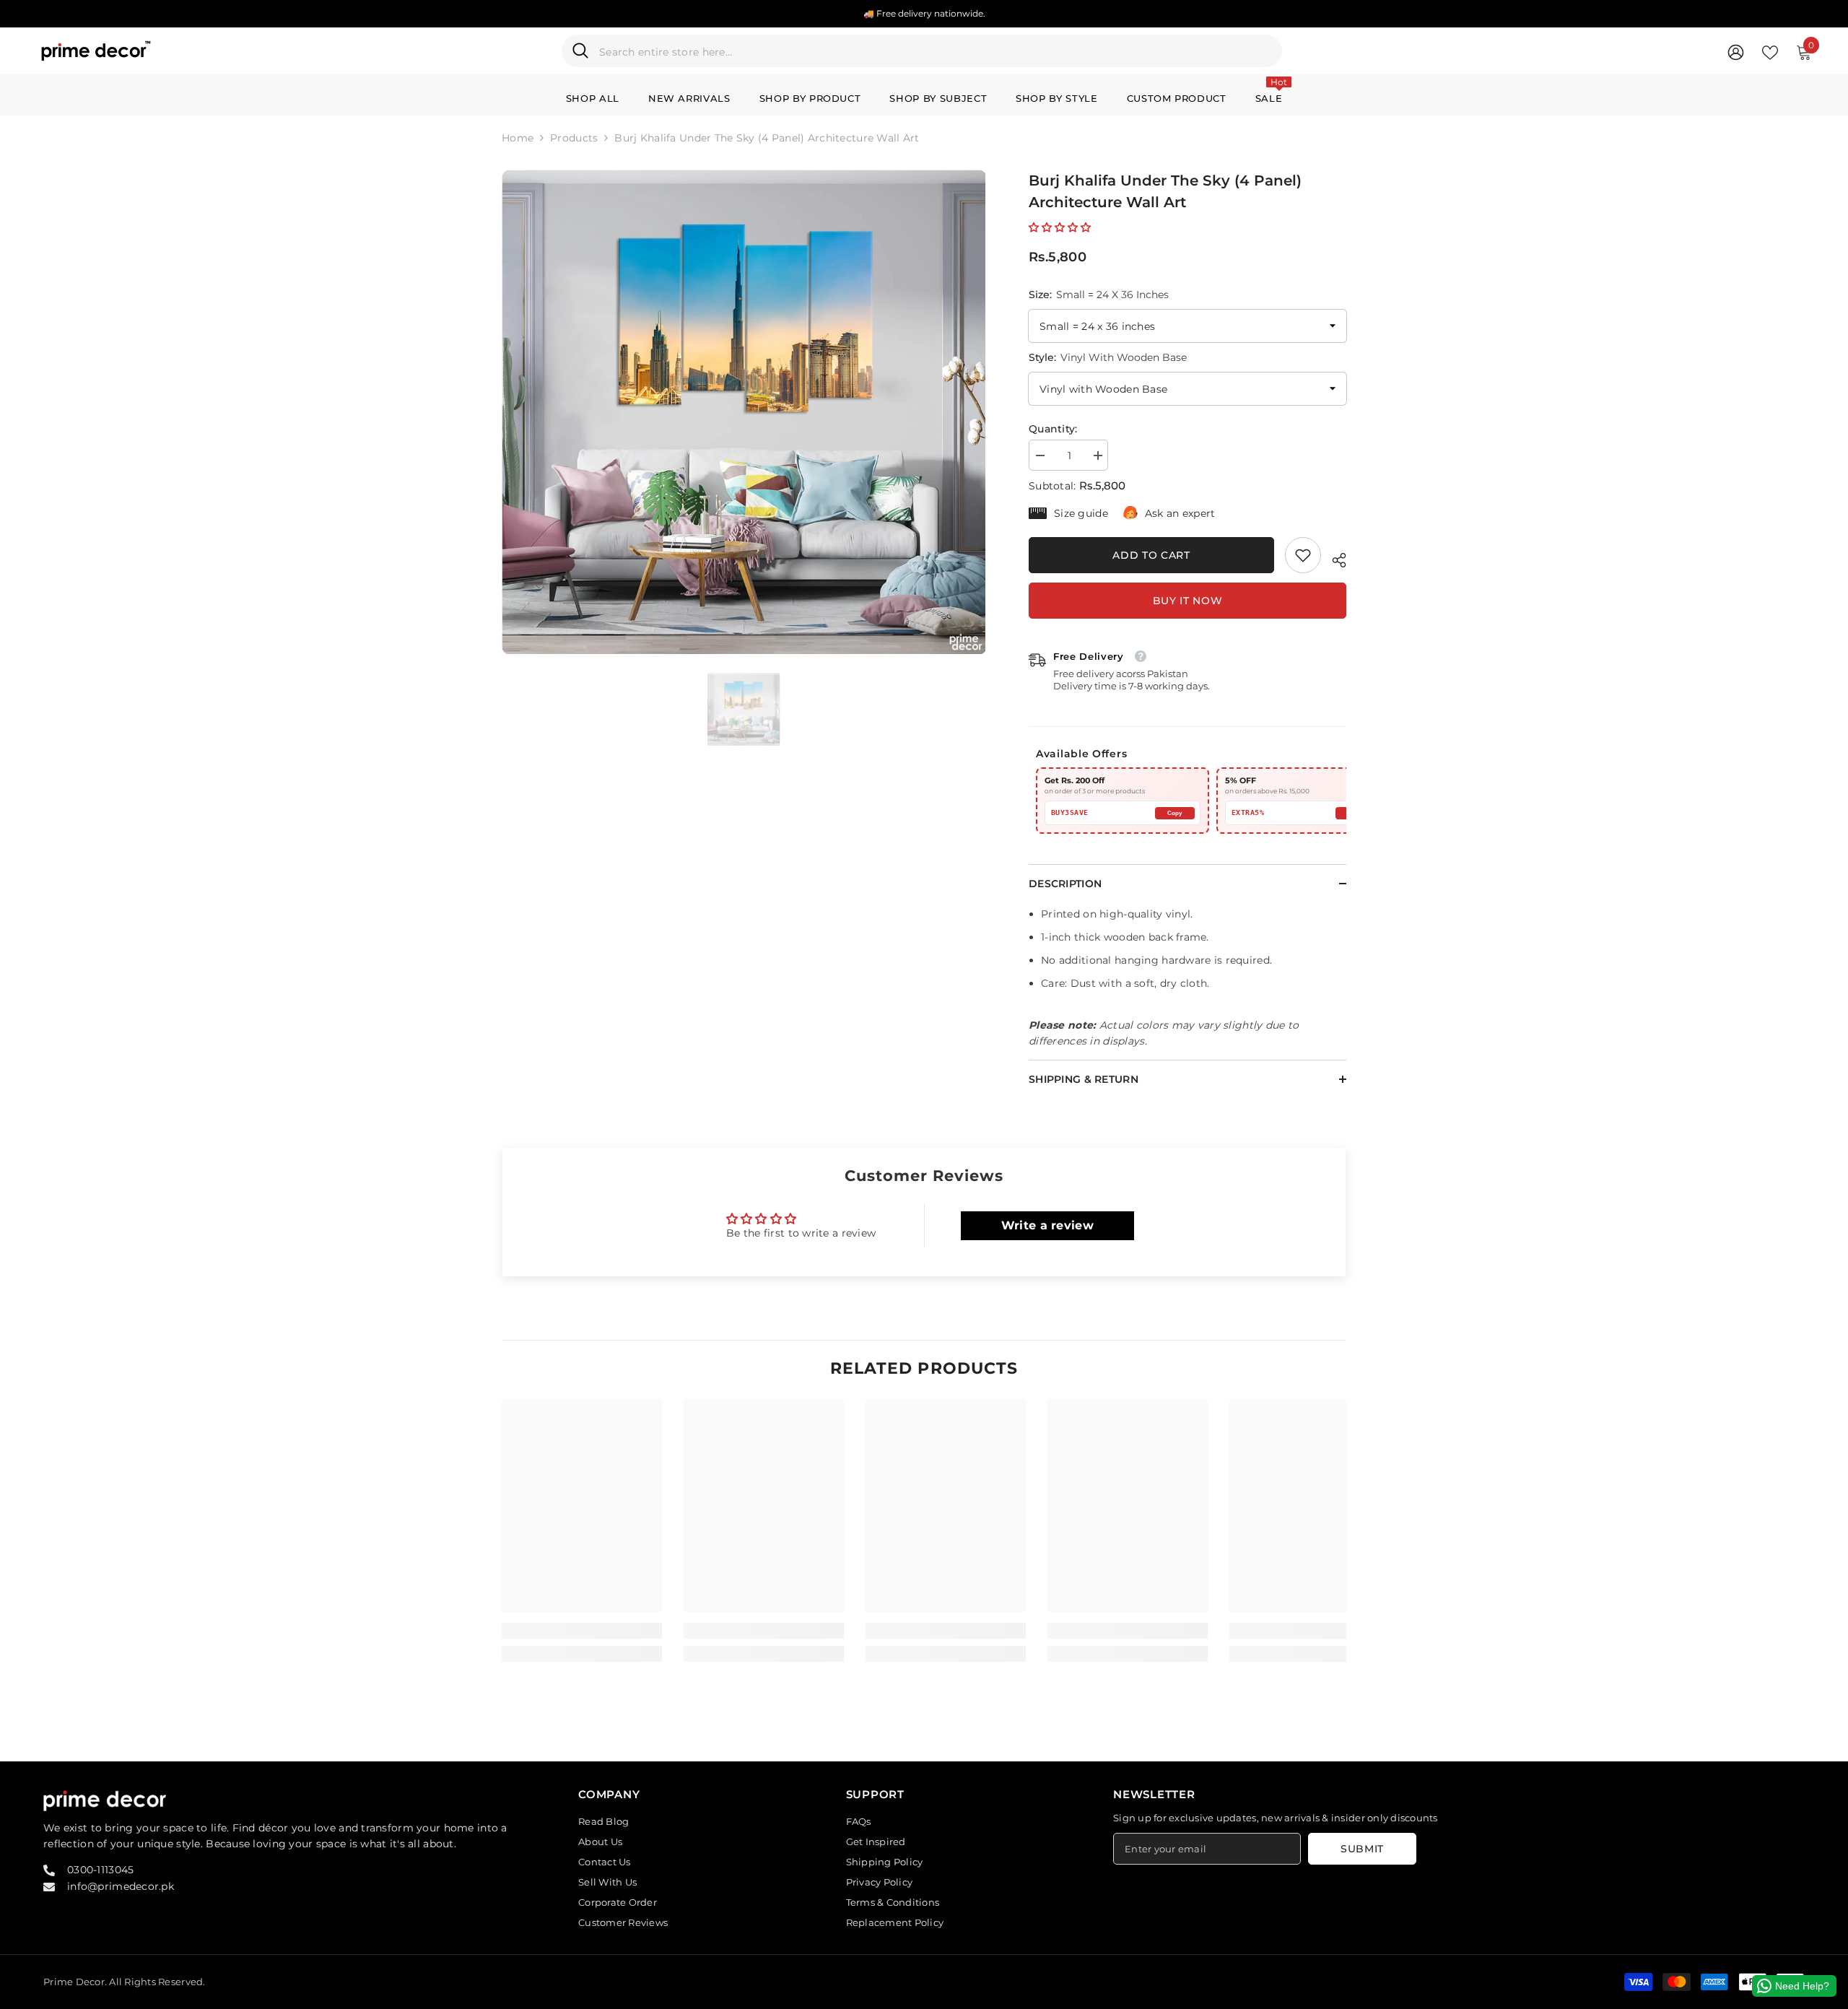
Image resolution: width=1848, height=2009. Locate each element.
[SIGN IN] (1736, 52)
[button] (1060, 227)
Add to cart (1151, 555)
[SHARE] (1334, 558)
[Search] (922, 51)
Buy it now (1188, 601)
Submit (1362, 1849)
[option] (744, 412)
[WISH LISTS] (1770, 51)
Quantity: (1053, 429)
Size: (1099, 295)
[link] (1303, 555)
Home (518, 138)
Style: (1108, 357)
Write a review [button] (1047, 1225)
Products (574, 138)
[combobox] (935, 51)
